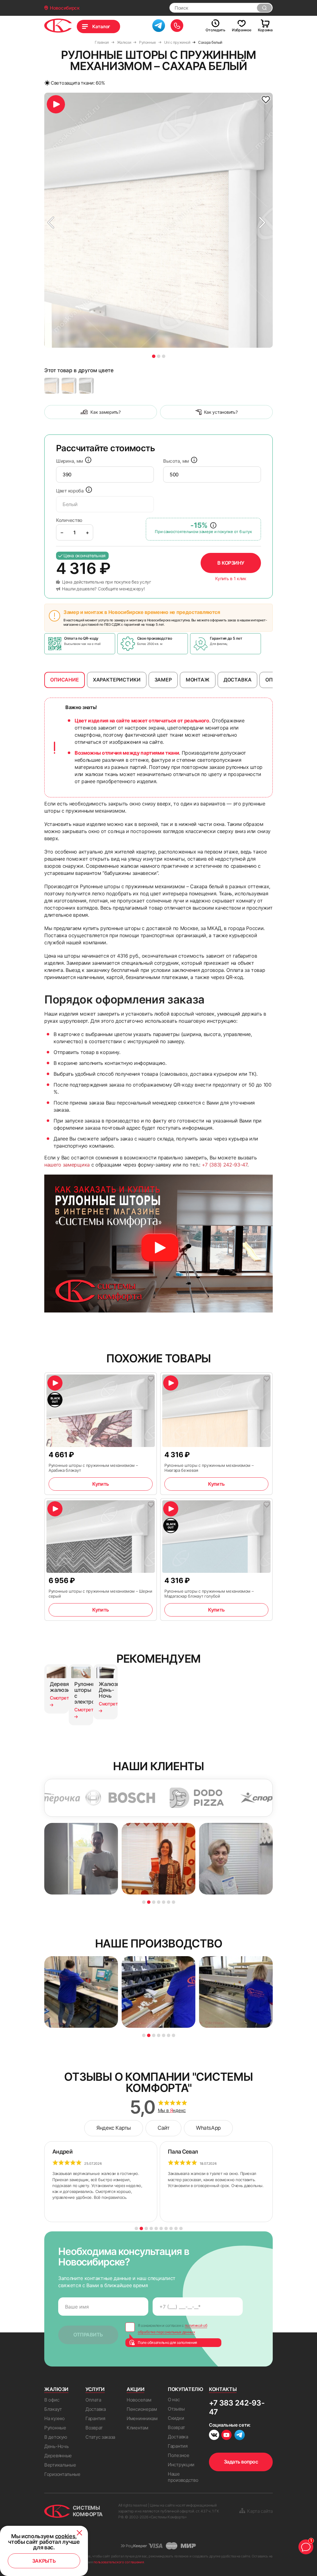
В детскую (56, 2437)
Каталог (101, 26)
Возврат (94, 2428)
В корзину (231, 563)
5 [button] (164, 1902)
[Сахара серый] (86, 386)
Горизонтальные (62, 2474)
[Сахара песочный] (69, 386)
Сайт (163, 2128)
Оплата (93, 2400)
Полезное (179, 2455)
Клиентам (137, 2428)
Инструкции (181, 2465)
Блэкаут (53, 2409)
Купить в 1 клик (231, 579)
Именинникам (142, 2418)
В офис (52, 2400)
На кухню (54, 2418)
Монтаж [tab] (198, 680)
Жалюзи (56, 2389)
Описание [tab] (65, 680)
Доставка (96, 2409)
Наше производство (183, 2477)
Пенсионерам (142, 2409)
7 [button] (174, 1902)
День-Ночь (56, 2446)
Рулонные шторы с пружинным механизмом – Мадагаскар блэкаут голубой (209, 1594)
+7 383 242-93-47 (237, 2407)
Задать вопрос (241, 2462)
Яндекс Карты (114, 2128)
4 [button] (159, 1902)
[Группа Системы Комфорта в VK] (214, 2436)
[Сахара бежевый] (52, 386)
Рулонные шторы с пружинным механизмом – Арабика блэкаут (93, 1468)
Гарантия (95, 2418)
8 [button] (171, 2228)
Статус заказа (100, 2437)
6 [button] (169, 1902)
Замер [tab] (163, 680)
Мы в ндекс (172, 2111)
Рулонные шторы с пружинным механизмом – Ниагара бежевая (209, 1468)
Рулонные (55, 2428)
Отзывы (176, 2409)
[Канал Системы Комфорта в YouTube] (226, 2436)
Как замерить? (105, 412)
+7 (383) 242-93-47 (225, 1165)
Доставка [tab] (238, 680)
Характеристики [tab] (117, 680)
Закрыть (44, 2561)
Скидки (176, 2418)
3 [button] (164, 356)
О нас (174, 2400)
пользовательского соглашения (119, 2562)
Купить (100, 1484)
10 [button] (181, 2228)
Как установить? (221, 412)
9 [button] (176, 2228)
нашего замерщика (67, 1165)
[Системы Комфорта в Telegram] (240, 2436)
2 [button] (159, 356)
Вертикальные (60, 2465)
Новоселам (139, 2400)
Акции (135, 2389)
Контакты (223, 2389)
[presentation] (105, 474)
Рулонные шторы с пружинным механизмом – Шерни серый (100, 1594)
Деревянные (58, 2456)
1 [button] (154, 356)
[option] (158, 220)
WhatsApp (208, 2128)
